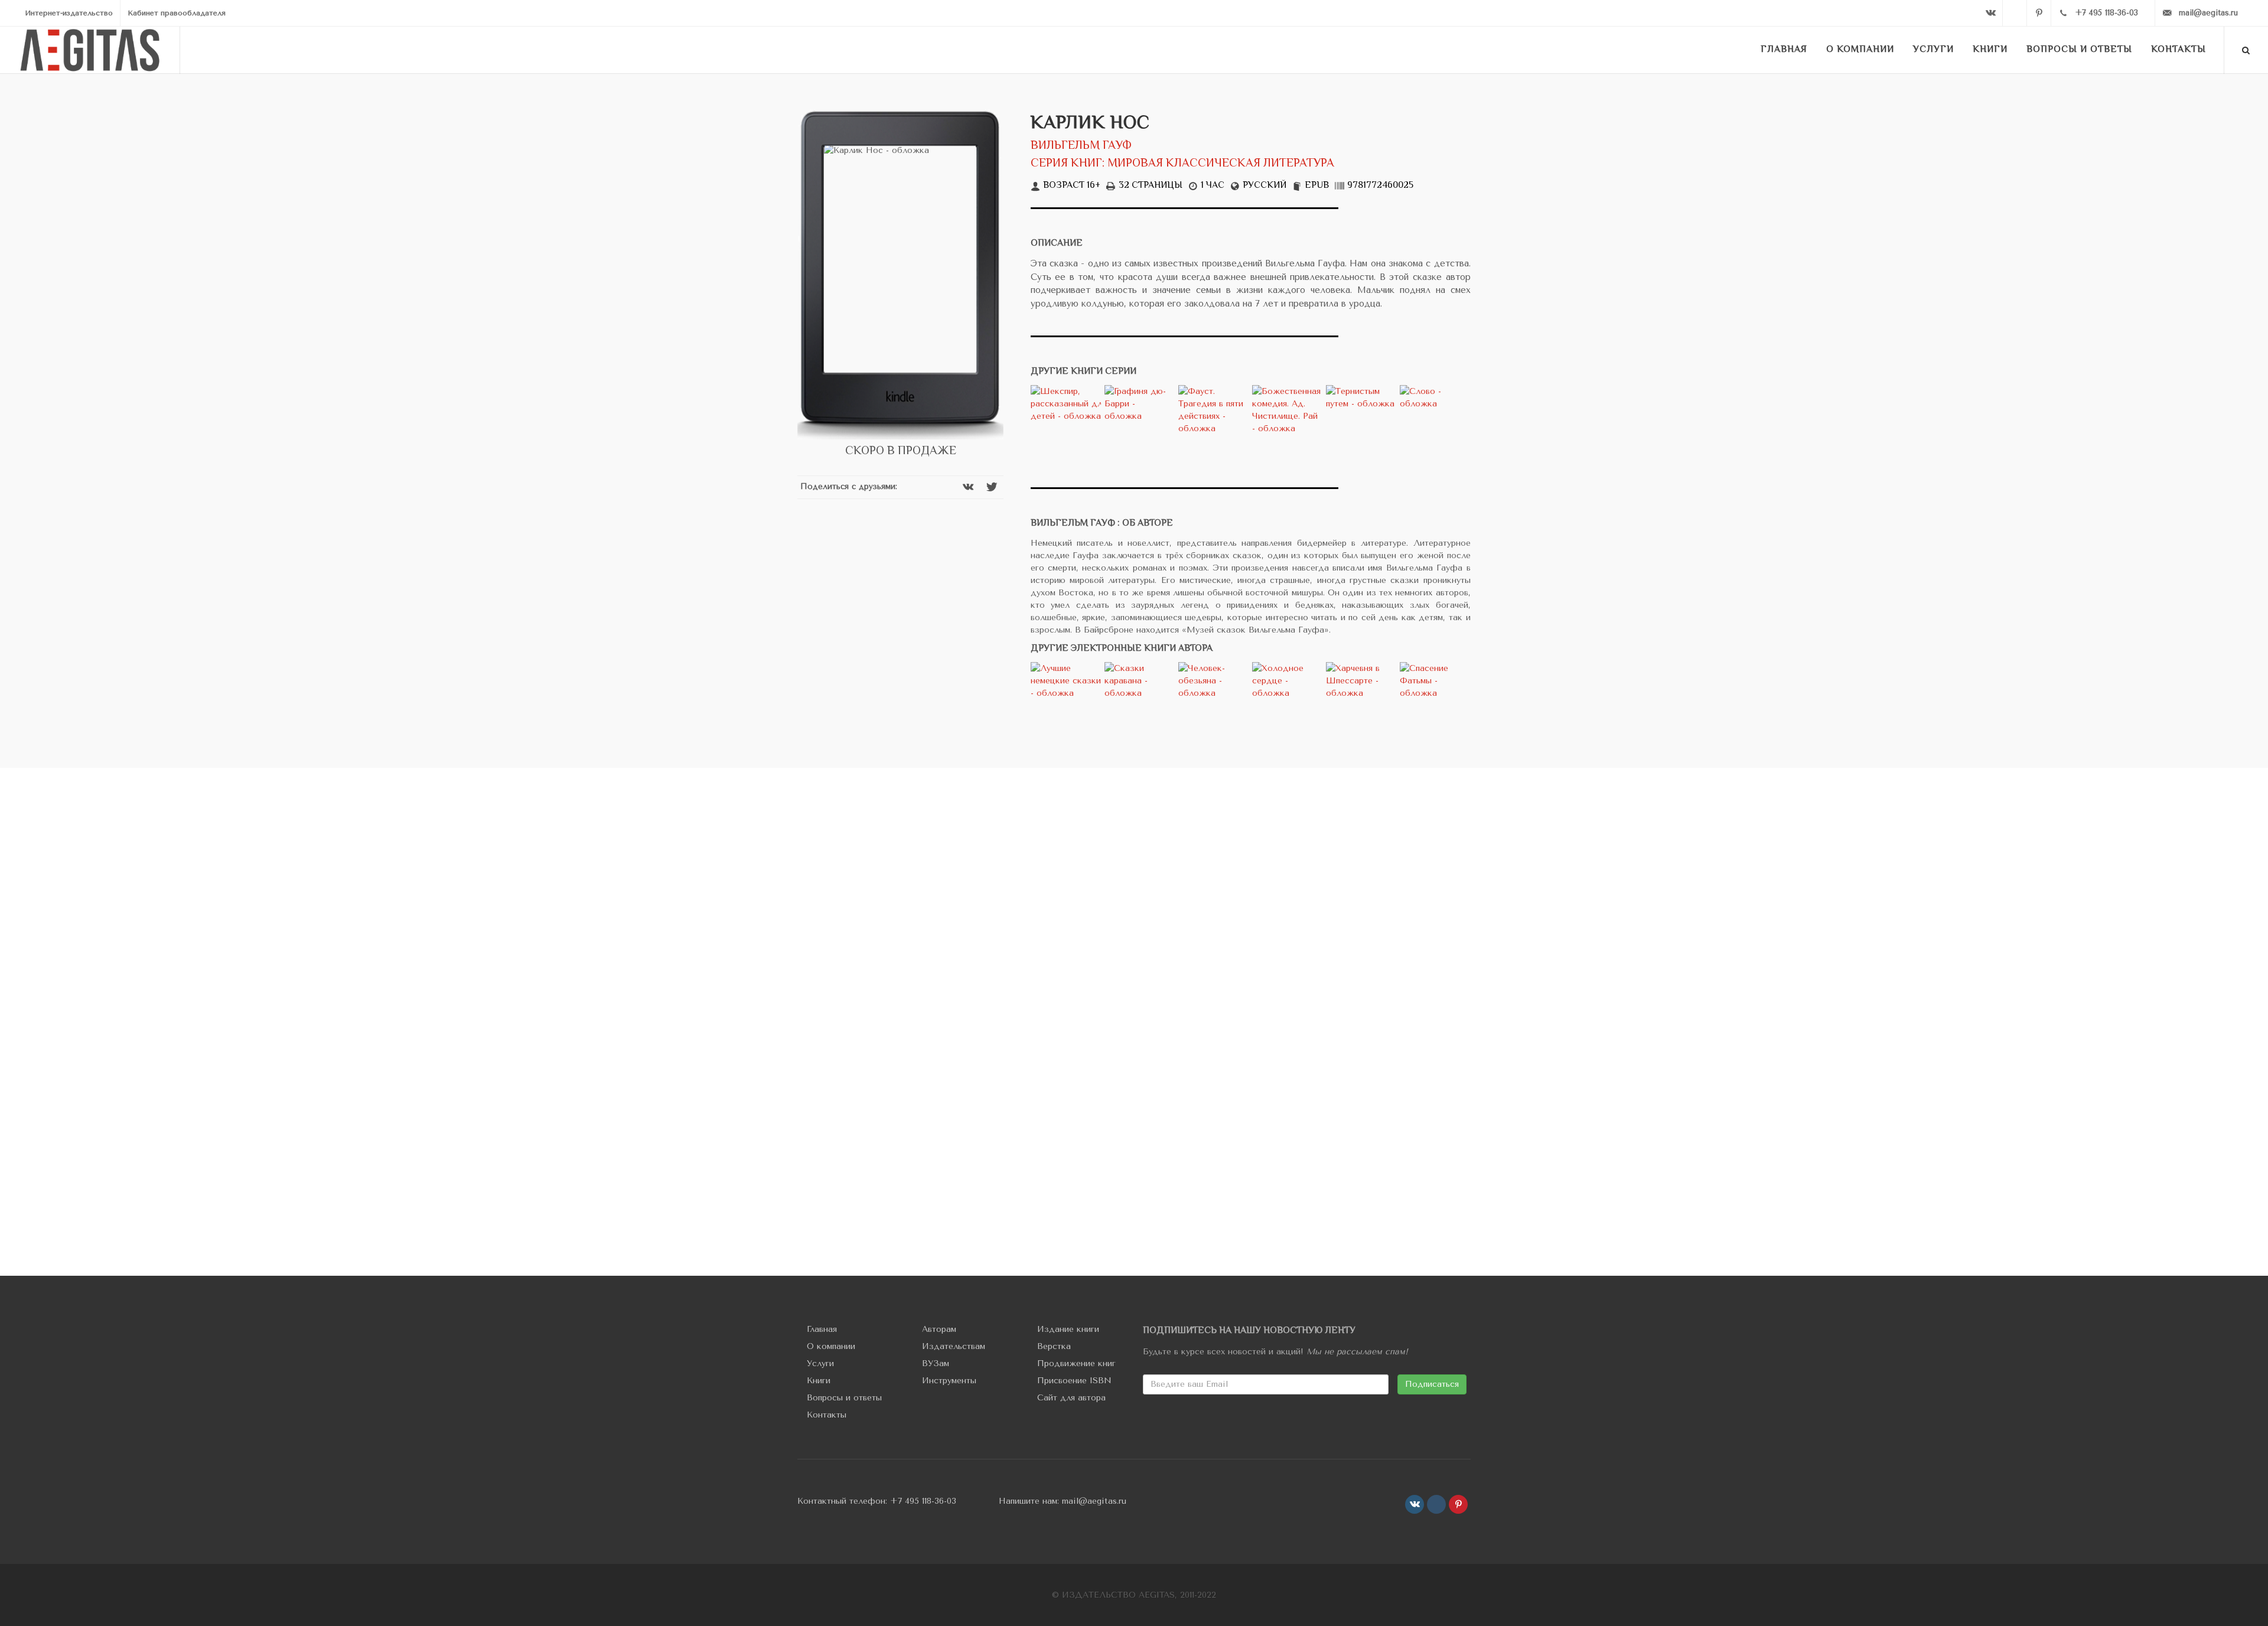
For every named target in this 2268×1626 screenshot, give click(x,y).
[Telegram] (2015, 13)
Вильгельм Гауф (1081, 146)
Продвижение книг (1076, 1363)
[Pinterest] (2039, 13)
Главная (822, 1329)
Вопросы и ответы (844, 1398)
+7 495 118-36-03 (923, 1501)
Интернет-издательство (69, 13)
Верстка (1054, 1346)
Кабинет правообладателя (177, 13)
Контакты (827, 1415)
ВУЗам (936, 1363)
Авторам (939, 1329)
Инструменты (949, 1381)
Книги (819, 1381)
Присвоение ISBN (1074, 1381)
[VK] (1990, 13)
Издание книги (1068, 1329)
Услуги (820, 1363)
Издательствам (954, 1346)
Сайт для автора (1071, 1398)
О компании (831, 1346)
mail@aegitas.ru (1094, 1501)
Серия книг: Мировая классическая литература (1182, 164)
